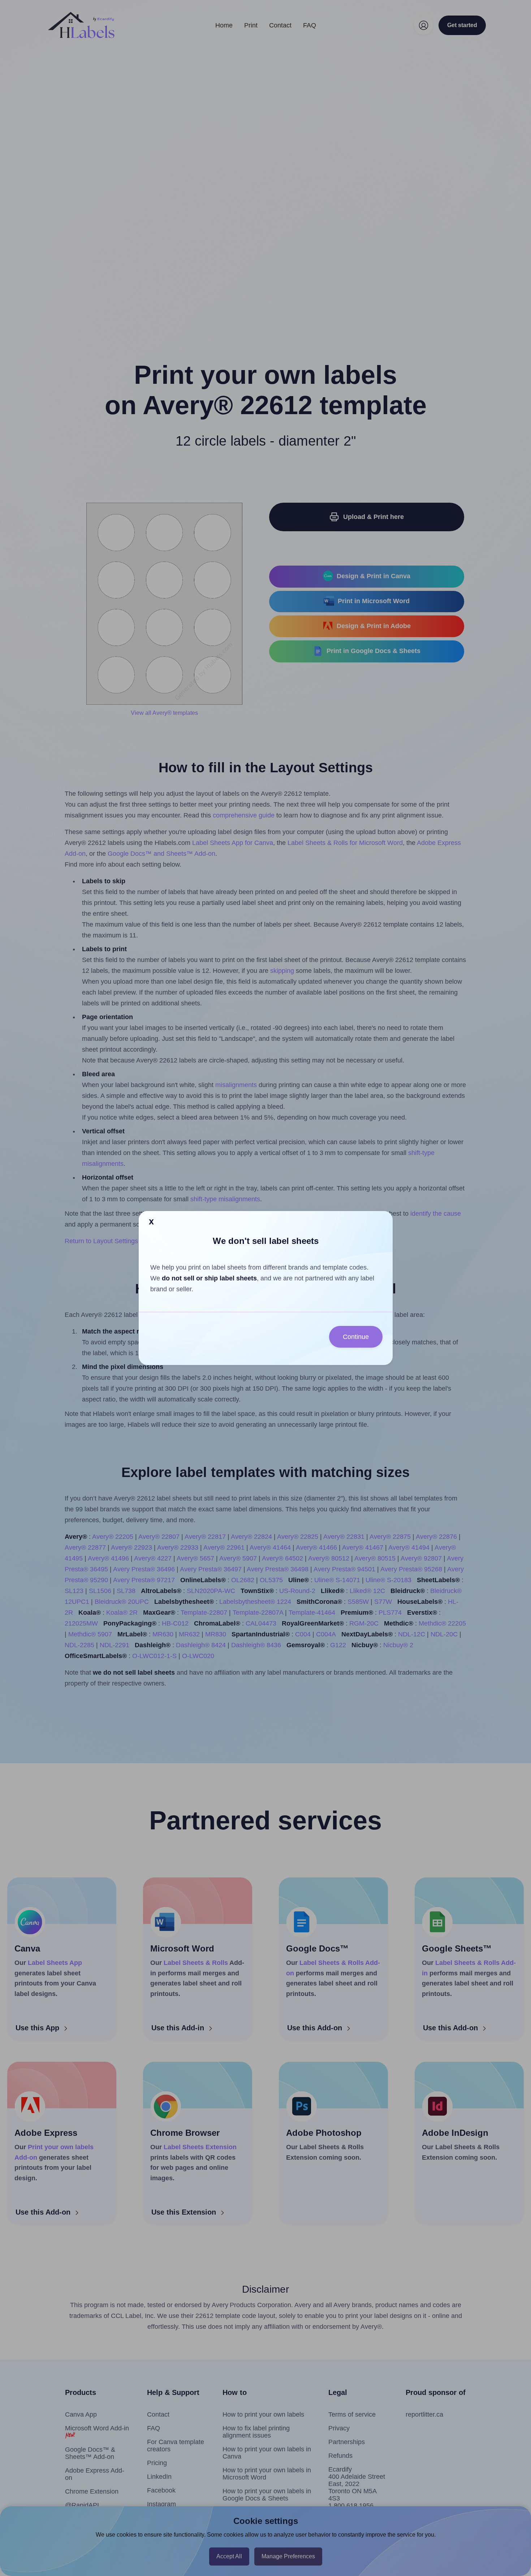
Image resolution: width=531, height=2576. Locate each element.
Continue (356, 1337)
